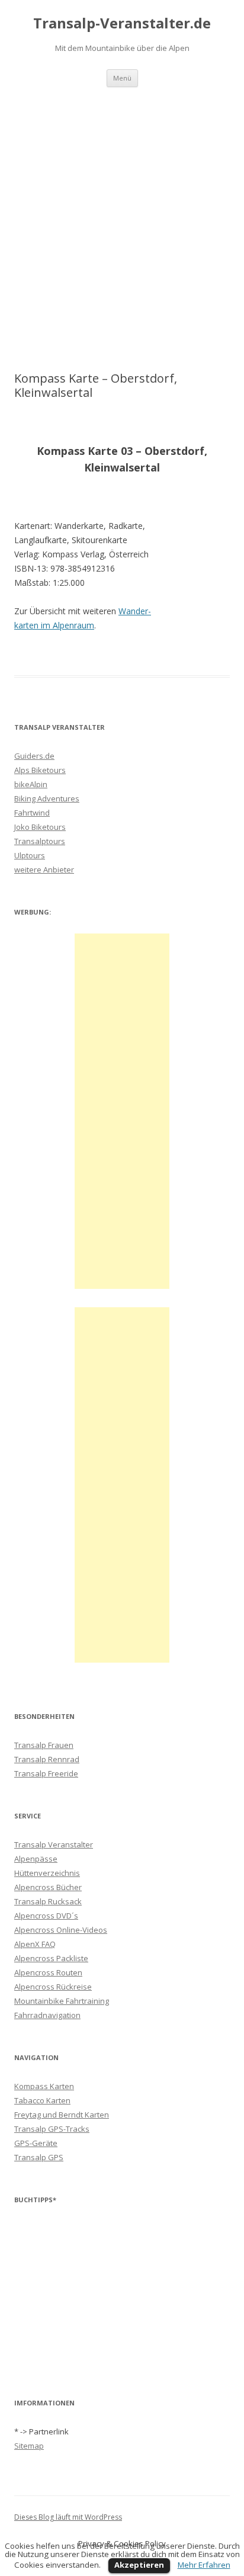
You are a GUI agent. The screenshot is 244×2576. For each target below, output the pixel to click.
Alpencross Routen (48, 1972)
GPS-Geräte (36, 2143)
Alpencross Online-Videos (61, 1930)
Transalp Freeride (46, 1773)
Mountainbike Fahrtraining (62, 2001)
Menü (122, 78)
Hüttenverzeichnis (47, 1873)
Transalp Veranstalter (54, 1844)
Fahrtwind (32, 813)
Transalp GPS (39, 2157)
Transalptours (40, 841)
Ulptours (30, 855)
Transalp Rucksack (48, 1901)
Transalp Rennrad (47, 1759)
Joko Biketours (40, 827)
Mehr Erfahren (204, 2565)
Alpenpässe (36, 1859)
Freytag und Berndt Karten (62, 2115)
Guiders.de (34, 756)
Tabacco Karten (42, 2100)
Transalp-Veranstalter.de (122, 23)
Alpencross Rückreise (53, 1987)
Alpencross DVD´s (46, 1916)
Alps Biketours (40, 770)
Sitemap (29, 2446)
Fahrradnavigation (47, 2015)
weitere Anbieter (44, 870)
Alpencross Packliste (51, 1958)
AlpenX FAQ (35, 1944)
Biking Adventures (47, 798)
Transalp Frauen (44, 1745)
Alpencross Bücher (48, 1887)
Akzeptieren (139, 2565)
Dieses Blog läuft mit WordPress (68, 2517)
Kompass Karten (44, 2086)
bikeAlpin (31, 784)
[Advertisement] (122, 229)
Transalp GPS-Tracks (52, 2129)
